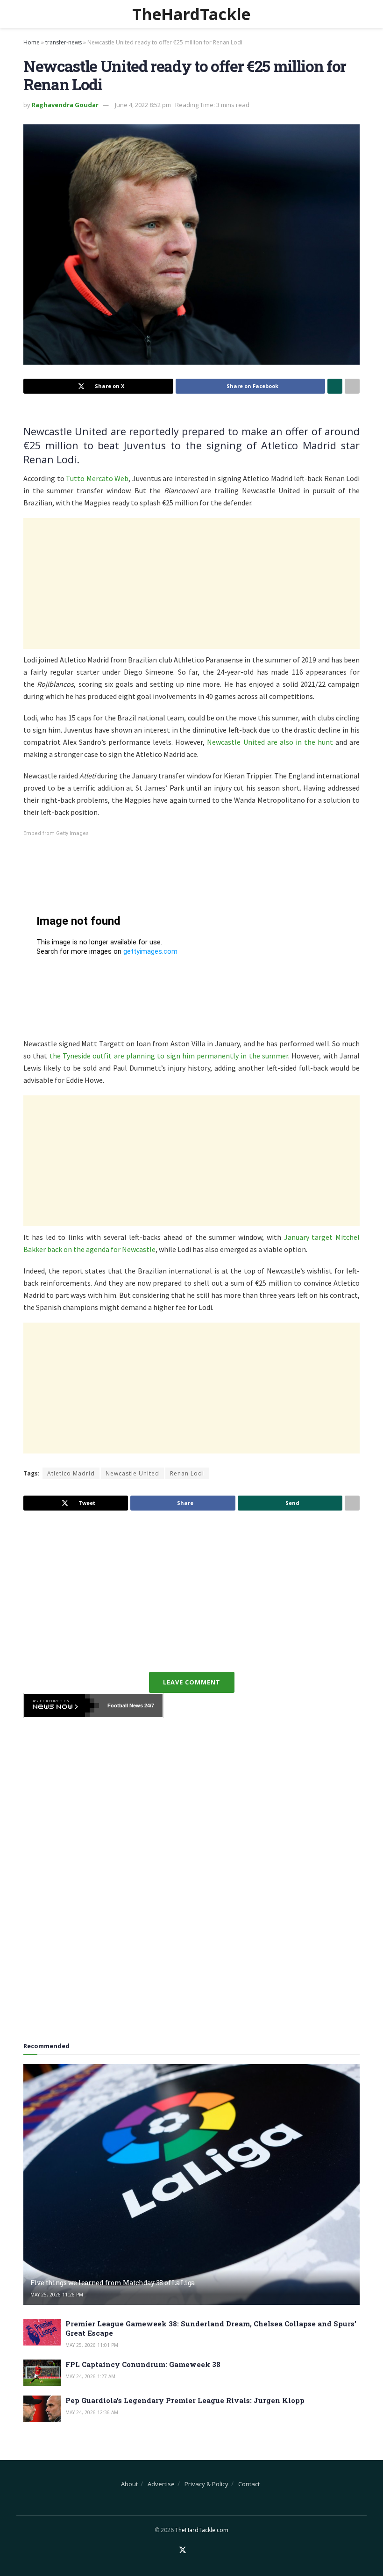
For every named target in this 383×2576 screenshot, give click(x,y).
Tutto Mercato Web (97, 478)
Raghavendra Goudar (65, 105)
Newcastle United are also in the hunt (270, 742)
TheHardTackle (191, 14)
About (129, 2484)
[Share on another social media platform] (352, 386)
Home (32, 42)
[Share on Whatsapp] (335, 386)
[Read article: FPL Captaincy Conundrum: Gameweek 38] (42, 2373)
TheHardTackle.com (202, 2530)
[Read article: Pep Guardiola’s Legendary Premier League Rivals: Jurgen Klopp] (42, 2409)
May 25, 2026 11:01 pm (92, 2345)
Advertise (161, 2484)
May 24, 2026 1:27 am (90, 2376)
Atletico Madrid (71, 1473)
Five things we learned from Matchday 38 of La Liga (113, 2283)
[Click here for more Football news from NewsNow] (62, 1705)
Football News (125, 1705)
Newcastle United (132, 1473)
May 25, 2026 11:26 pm (57, 2295)
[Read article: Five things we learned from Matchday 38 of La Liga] (191, 2184)
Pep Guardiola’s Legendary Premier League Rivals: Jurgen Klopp (185, 2400)
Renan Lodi (187, 1473)
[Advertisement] (191, 583)
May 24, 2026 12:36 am (92, 2412)
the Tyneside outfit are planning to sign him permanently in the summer (169, 1056)
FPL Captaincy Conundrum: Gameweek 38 (143, 2364)
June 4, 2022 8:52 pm (143, 105)
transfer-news (64, 42)
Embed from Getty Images (56, 833)
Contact (249, 2484)
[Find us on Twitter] (183, 2550)
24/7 (149, 1705)
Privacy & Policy (206, 2484)
